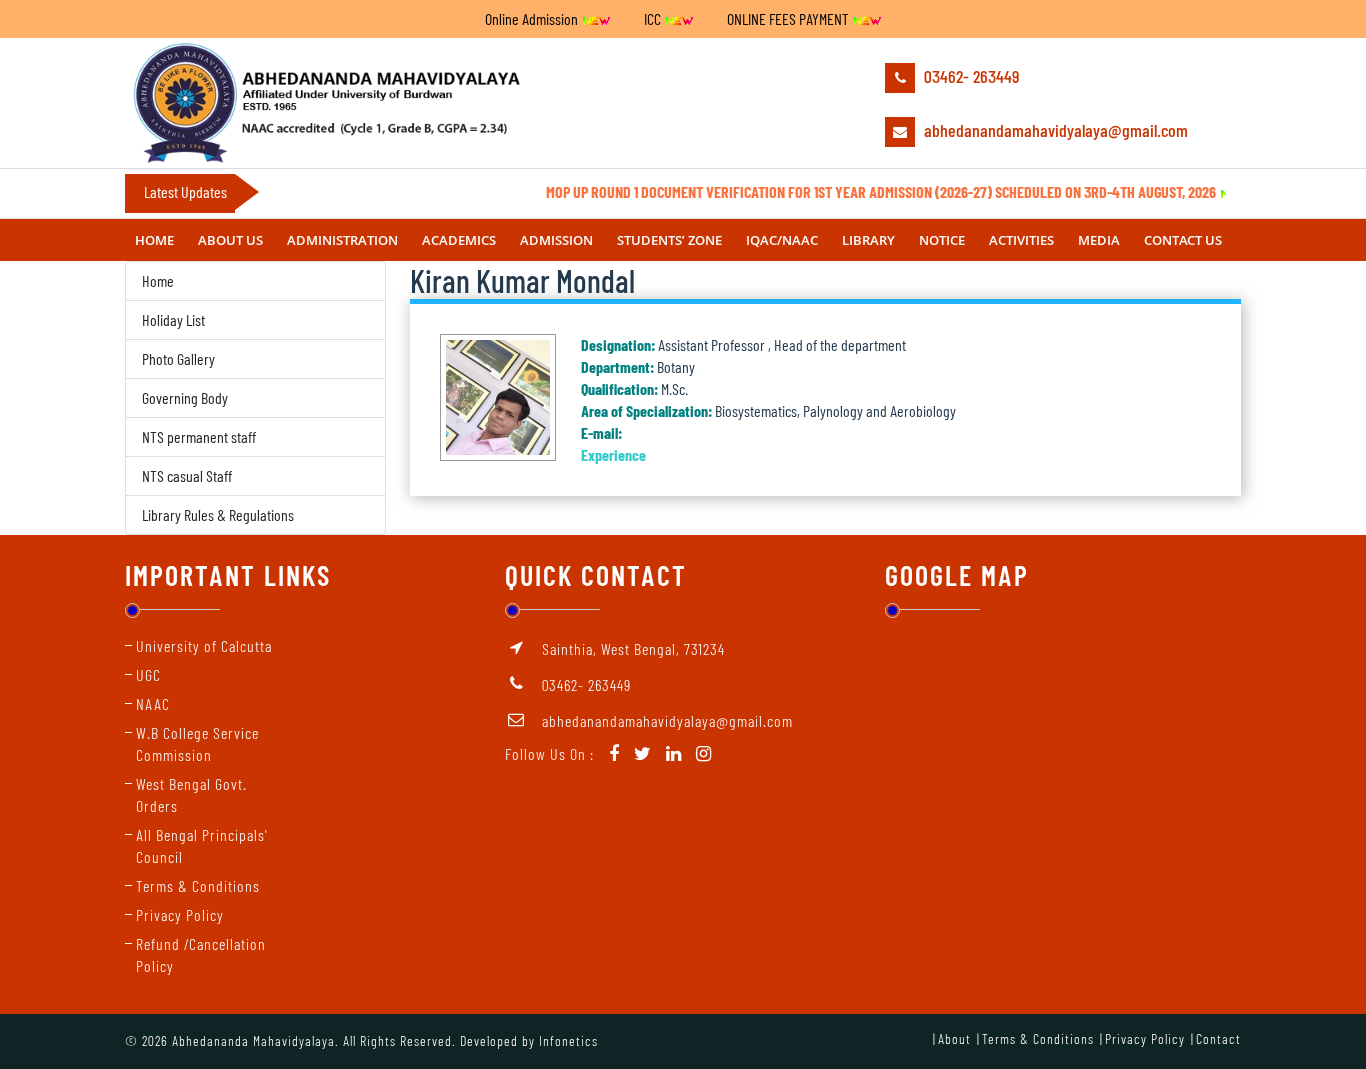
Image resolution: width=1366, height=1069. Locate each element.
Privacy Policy (180, 914)
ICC (654, 18)
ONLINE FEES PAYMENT (789, 18)
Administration (342, 240)
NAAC (153, 703)
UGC (148, 674)
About (954, 1038)
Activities (1021, 240)
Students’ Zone (669, 240)
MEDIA (1099, 240)
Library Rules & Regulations (218, 514)
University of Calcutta (204, 645)
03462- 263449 (969, 76)
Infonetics (568, 1040)
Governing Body (185, 397)
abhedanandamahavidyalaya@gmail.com (1054, 130)
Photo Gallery (178, 358)
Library (868, 240)
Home (154, 240)
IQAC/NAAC (782, 240)
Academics (459, 240)
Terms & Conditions (198, 885)
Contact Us (1183, 240)
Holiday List (173, 319)
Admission (556, 240)
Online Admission (533, 18)
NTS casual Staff (187, 475)
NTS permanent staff (199, 436)
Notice (942, 240)
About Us (230, 240)
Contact (1218, 1038)
